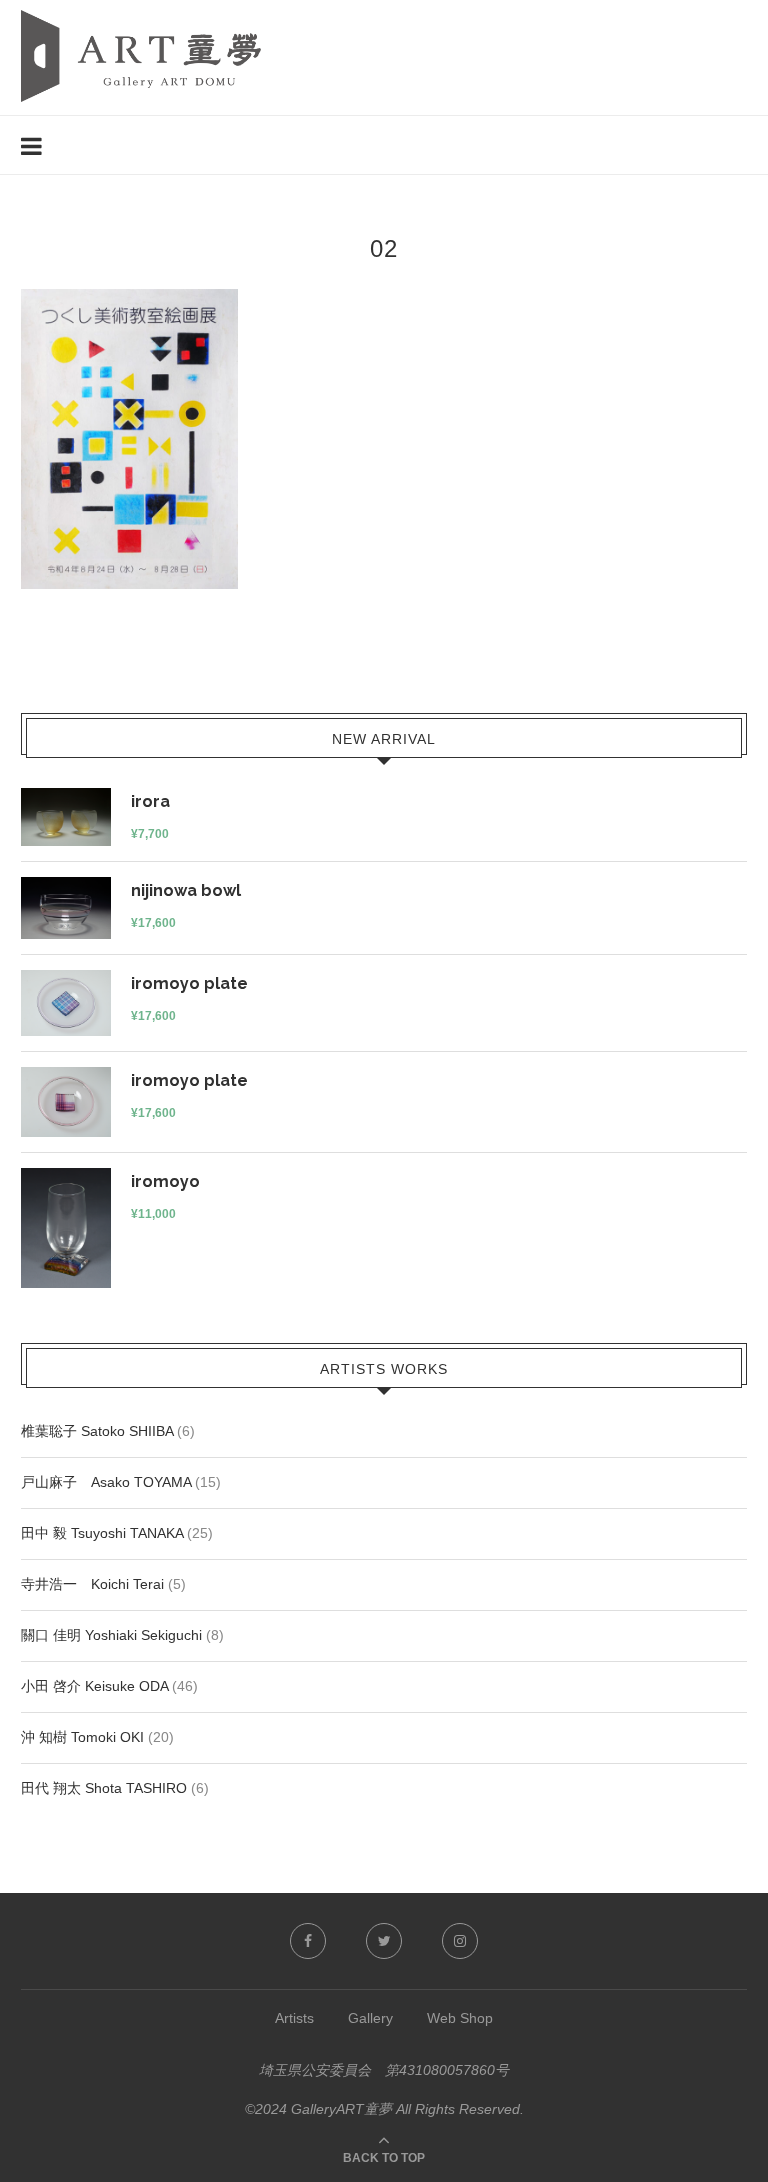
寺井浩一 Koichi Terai (92, 1584)
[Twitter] (384, 1941)
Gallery (370, 2018)
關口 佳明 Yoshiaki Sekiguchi (111, 1635)
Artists (294, 2018)
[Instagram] (460, 1941)
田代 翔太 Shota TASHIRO (104, 1788)
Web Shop (460, 2018)
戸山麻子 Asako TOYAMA (106, 1482)
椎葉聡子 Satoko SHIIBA (97, 1431)
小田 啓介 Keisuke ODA (94, 1686)
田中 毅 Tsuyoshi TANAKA (102, 1533)
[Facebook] (308, 1941)
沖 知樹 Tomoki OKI (82, 1737)
